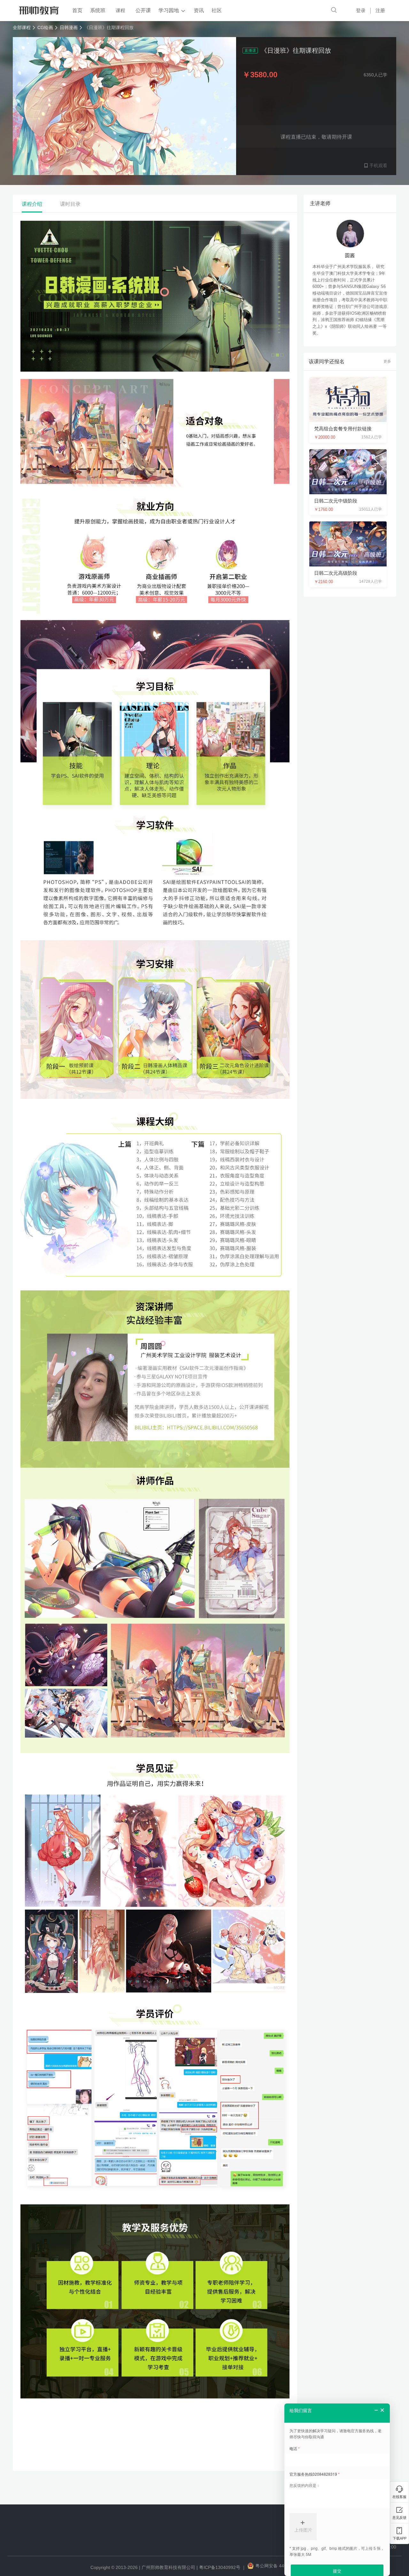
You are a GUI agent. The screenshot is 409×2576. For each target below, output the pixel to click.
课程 (120, 10)
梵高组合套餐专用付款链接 (343, 429)
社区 (217, 10)
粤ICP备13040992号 (220, 2567)
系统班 (98, 10)
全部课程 (22, 27)
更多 (387, 361)
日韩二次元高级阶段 (336, 573)
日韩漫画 (69, 27)
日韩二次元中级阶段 (336, 501)
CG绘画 (45, 27)
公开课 (143, 10)
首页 (77, 10)
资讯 (199, 10)
